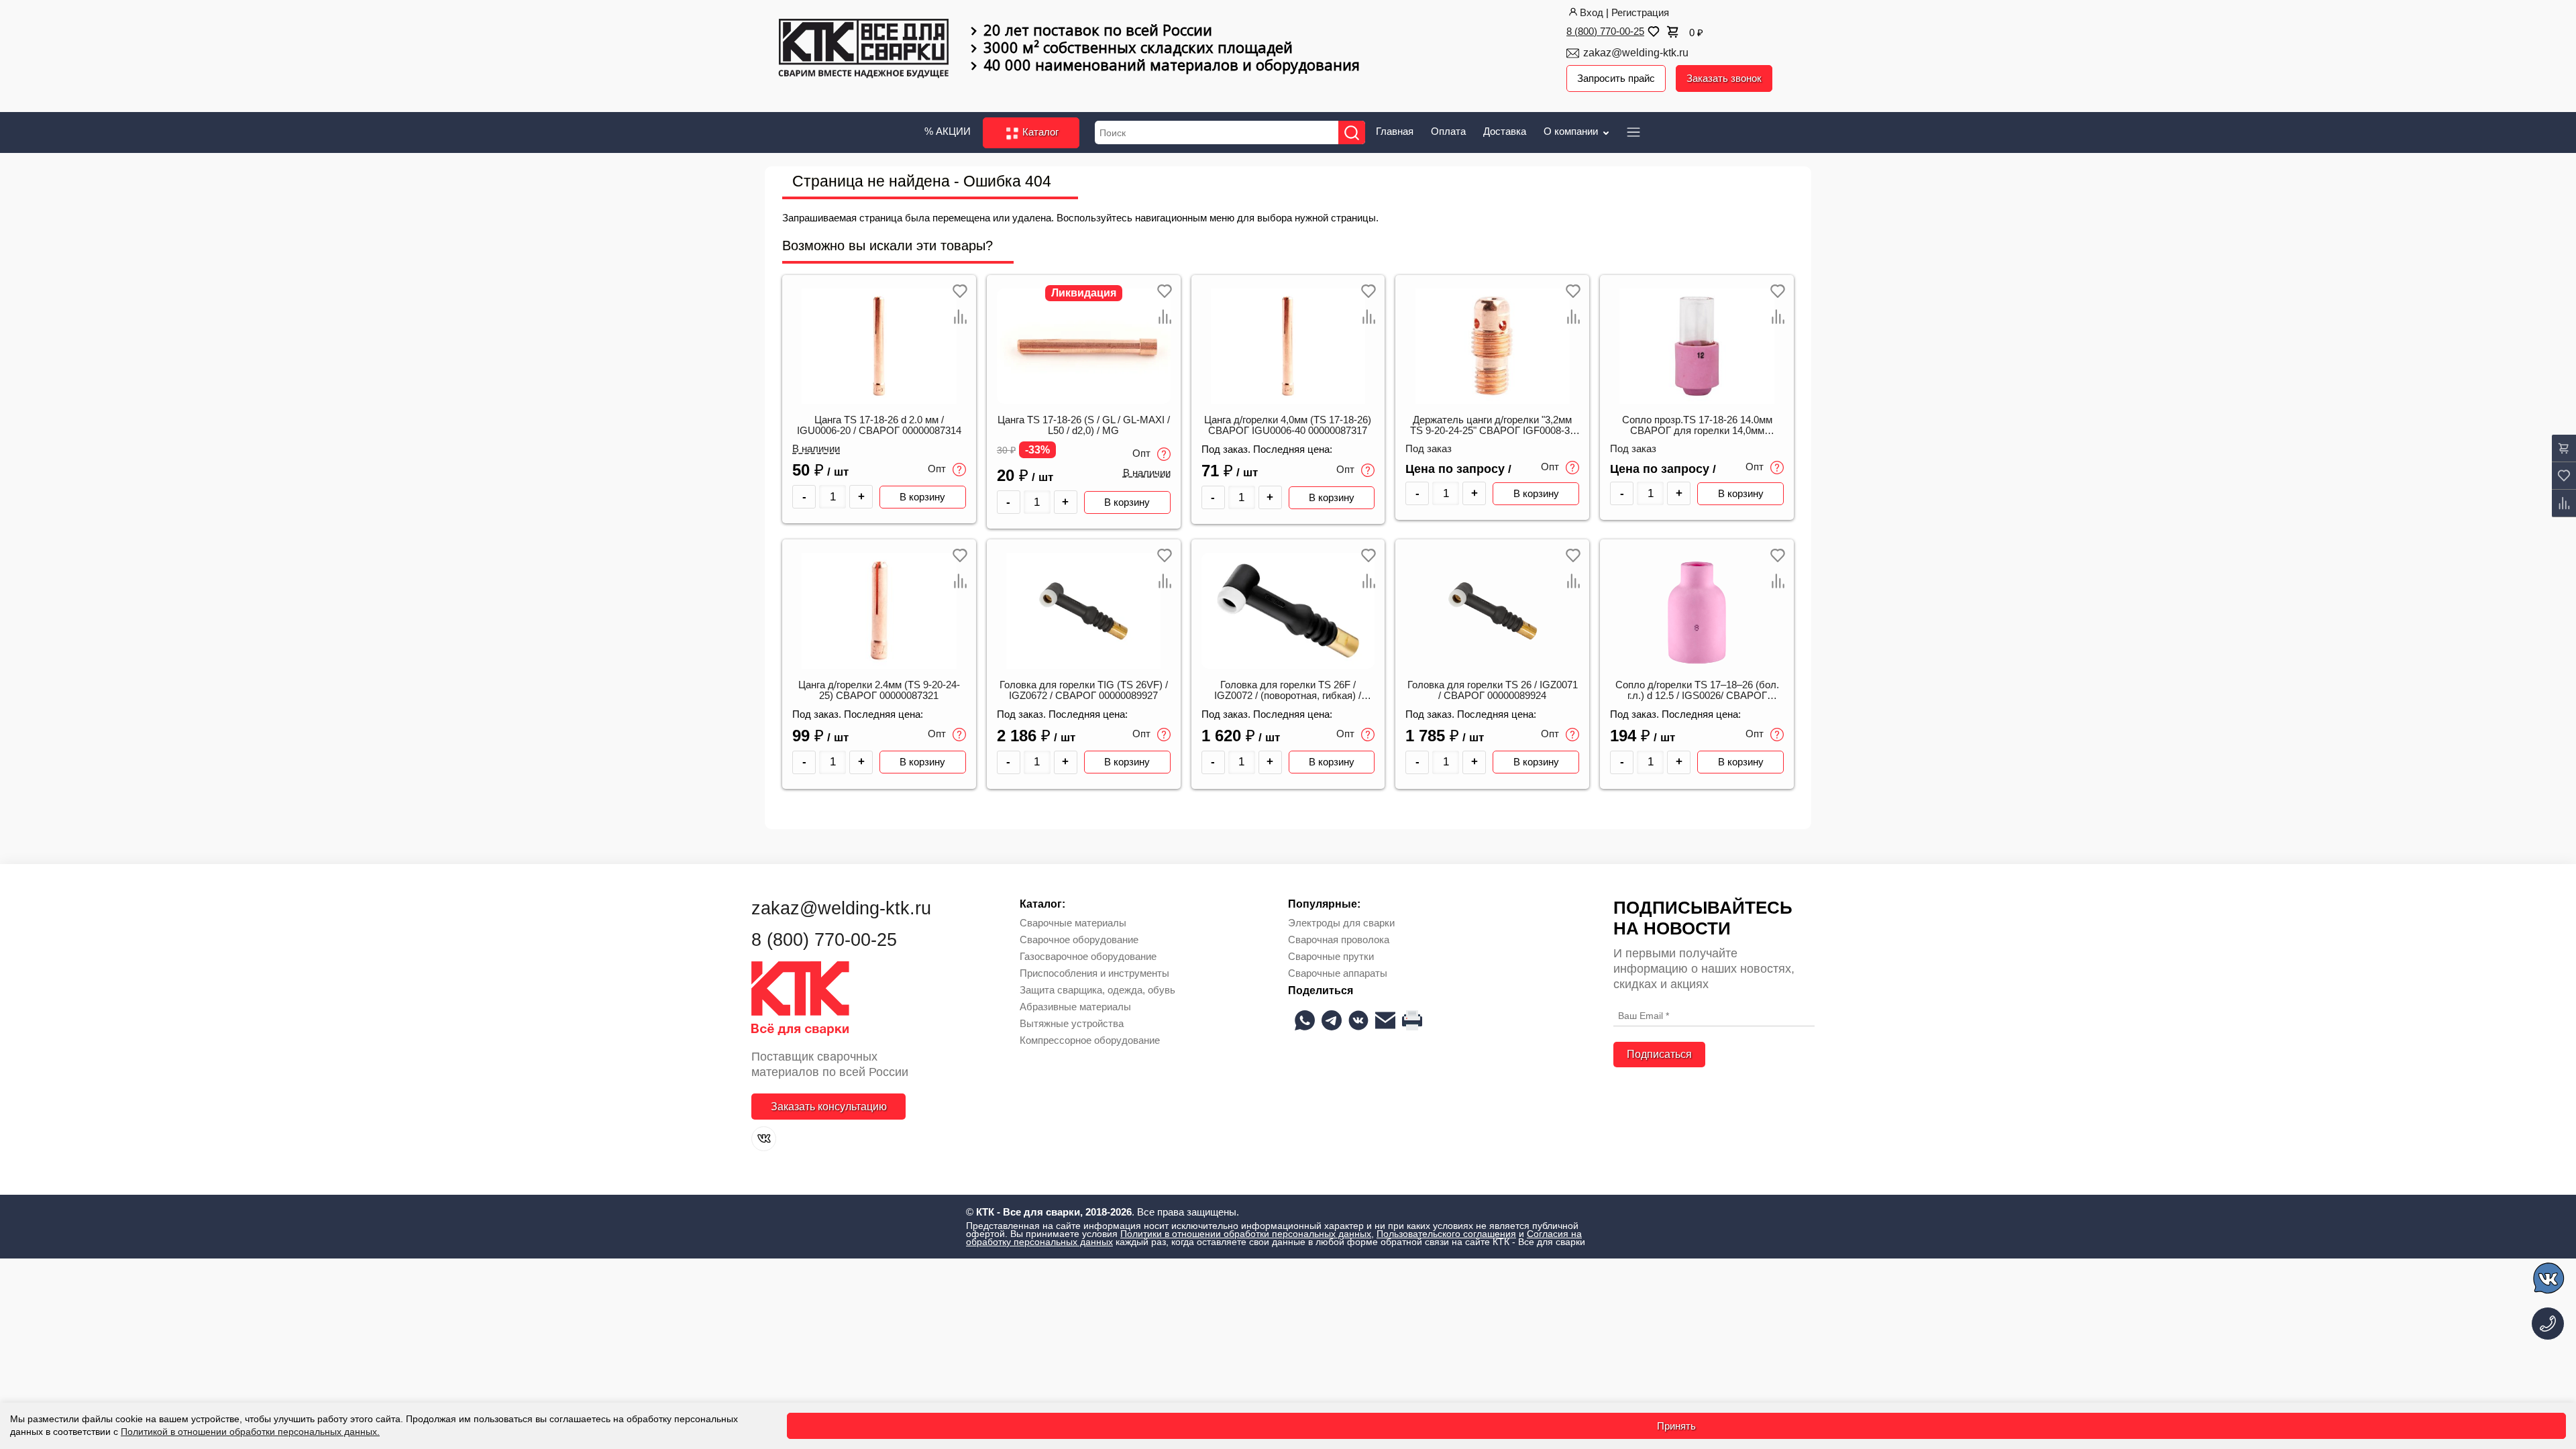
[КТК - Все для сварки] (864, 50)
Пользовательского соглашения (1446, 1234)
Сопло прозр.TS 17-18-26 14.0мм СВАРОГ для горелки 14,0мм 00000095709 (1697, 426)
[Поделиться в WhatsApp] (1305, 1020)
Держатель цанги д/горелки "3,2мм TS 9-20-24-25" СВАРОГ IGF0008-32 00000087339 (1493, 426)
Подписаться (1659, 1054)
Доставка (1505, 131)
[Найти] (1352, 132)
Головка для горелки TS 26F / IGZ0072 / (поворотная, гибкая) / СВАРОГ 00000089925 (1288, 691)
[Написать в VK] (2550, 1280)
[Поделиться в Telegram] (1332, 1020)
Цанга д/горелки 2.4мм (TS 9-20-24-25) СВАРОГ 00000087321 (879, 690)
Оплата (1448, 131)
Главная (1395, 131)
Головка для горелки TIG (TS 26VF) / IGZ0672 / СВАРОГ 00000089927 (1084, 690)
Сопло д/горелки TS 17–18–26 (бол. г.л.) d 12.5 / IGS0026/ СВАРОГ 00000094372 (1697, 691)
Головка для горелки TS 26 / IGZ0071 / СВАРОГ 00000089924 (1493, 690)
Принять (1676, 1426)
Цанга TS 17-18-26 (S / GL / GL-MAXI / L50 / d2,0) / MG (1084, 425)
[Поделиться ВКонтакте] (1358, 1020)
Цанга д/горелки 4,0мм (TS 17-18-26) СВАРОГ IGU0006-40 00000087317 (1288, 425)
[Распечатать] (1412, 1020)
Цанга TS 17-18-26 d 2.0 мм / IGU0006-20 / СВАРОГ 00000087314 (879, 425)
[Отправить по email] (1385, 1020)
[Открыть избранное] (1652, 32)
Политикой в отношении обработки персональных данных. (250, 1432)
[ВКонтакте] (764, 1139)
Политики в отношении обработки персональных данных (1246, 1234)
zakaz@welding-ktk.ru (1636, 53)
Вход (1592, 12)
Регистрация (1640, 12)
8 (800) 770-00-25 (1605, 31)
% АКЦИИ (948, 131)
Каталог (1039, 132)
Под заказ (1429, 449)
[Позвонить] (2548, 1324)
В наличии (816, 449)
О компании (1572, 131)
